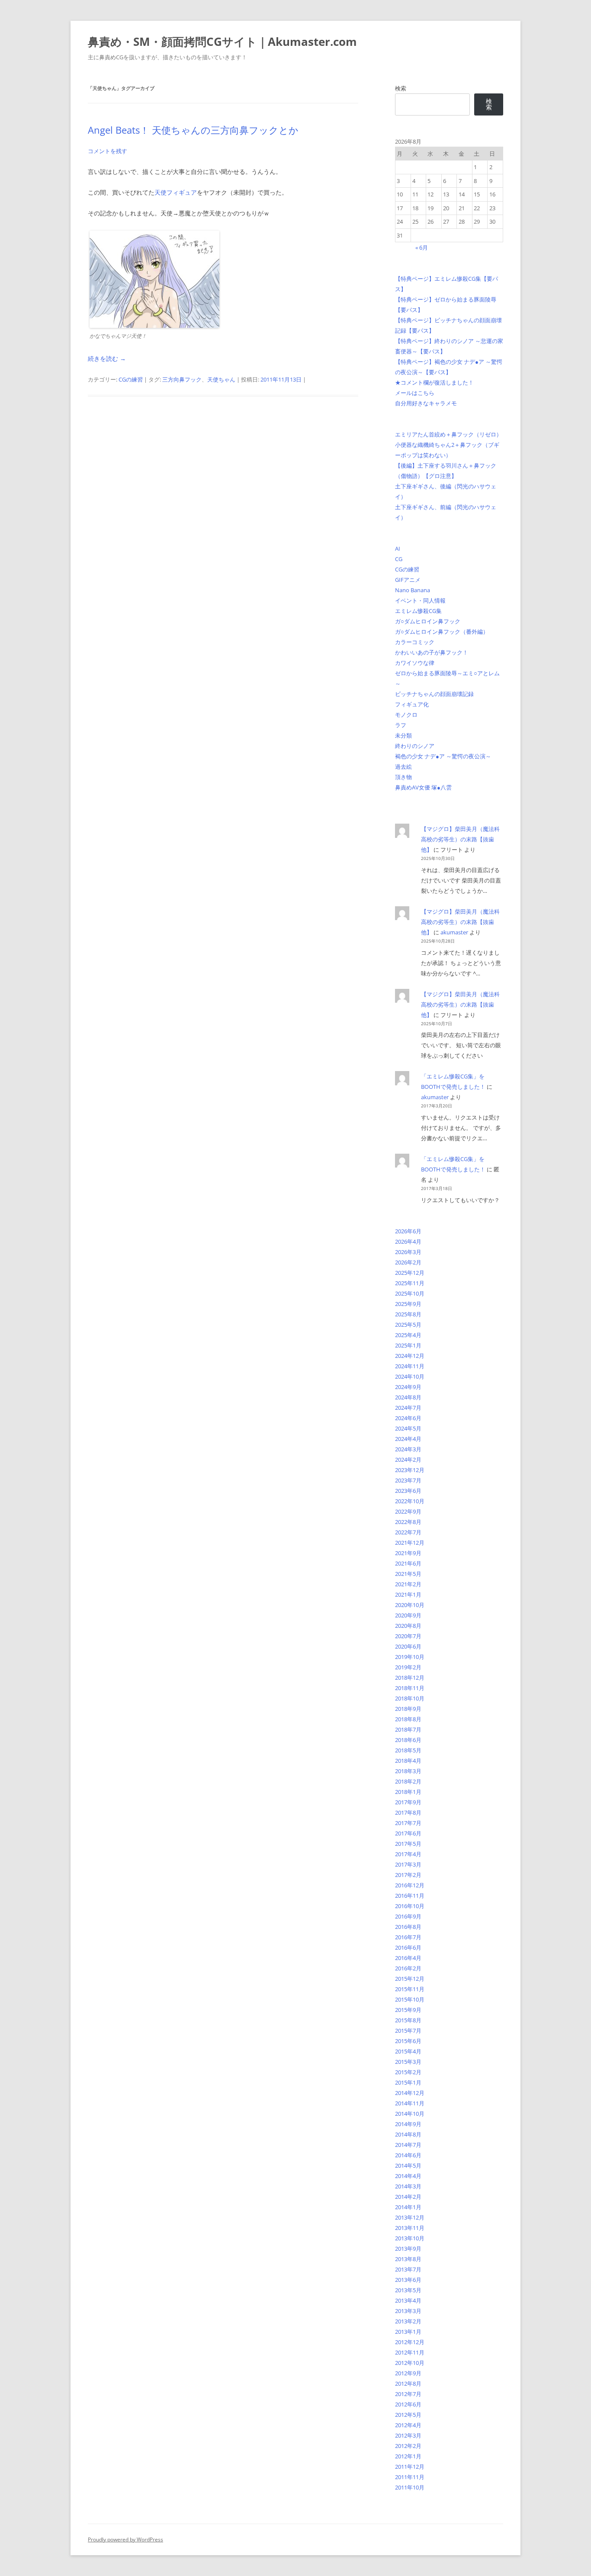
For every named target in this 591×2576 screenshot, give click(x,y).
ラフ (401, 725)
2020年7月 (408, 1636)
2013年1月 (408, 2332)
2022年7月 (408, 1532)
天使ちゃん (221, 379)
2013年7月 (408, 2269)
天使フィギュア (176, 192)
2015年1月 (408, 2082)
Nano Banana (413, 590)
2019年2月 (408, 1667)
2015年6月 (408, 2041)
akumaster (454, 932)
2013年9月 (408, 2249)
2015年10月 (410, 1999)
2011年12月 (410, 2467)
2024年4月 (408, 1439)
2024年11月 (410, 1366)
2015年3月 (408, 2062)
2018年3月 (408, 1771)
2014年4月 (408, 2176)
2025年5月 (408, 1325)
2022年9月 (408, 1511)
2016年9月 (408, 1916)
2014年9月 (408, 2124)
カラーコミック (415, 642)
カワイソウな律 (415, 663)
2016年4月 (408, 1958)
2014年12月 (410, 2093)
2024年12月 (410, 1356)
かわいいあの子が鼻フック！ (432, 652)
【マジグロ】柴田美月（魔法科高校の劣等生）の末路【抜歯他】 (460, 839)
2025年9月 (408, 1304)
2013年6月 (408, 2280)
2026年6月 (408, 1231)
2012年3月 (408, 2435)
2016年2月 (408, 1968)
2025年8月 (408, 1314)
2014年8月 (408, 2134)
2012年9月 (408, 2373)
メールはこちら (415, 393)
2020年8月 (408, 1626)
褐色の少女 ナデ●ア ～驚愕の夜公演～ (443, 756)
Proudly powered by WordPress (125, 2539)
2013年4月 (408, 2300)
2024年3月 (408, 1449)
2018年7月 (408, 1729)
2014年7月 (408, 2145)
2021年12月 (410, 1543)
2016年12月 (410, 1885)
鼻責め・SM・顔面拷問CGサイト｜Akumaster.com (222, 42)
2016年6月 (408, 1947)
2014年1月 (408, 2207)
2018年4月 (408, 1761)
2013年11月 (410, 2228)
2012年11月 (410, 2352)
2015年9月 (408, 2010)
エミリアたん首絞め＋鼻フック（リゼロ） (448, 434)
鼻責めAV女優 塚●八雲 (423, 787)
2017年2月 (408, 1875)
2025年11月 (410, 1283)
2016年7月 (408, 1937)
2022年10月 (410, 1501)
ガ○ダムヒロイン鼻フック (428, 621)
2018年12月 (410, 1678)
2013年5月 (408, 2290)
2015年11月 (410, 1989)
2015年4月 (408, 2051)
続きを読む (107, 358)
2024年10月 (410, 1376)
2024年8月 (408, 1397)
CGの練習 (131, 379)
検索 (401, 88)
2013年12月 (410, 2217)
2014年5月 (408, 2165)
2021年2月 (408, 1584)
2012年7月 (408, 2394)
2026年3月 (408, 1252)
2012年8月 (408, 2384)
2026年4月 (408, 1241)
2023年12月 (410, 1470)
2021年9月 (408, 1553)
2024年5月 (408, 1428)
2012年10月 (410, 2363)
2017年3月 (408, 1864)
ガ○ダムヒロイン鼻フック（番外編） (442, 632)
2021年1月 (408, 1594)
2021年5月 (408, 1574)
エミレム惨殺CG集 (418, 611)
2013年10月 (410, 2238)
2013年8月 (408, 2259)
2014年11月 (410, 2103)
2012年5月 (408, 2415)
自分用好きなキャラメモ (426, 403)
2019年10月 (410, 1657)
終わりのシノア (415, 746)
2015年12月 (410, 1979)
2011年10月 (410, 2487)
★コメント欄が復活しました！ (434, 382)
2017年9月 (408, 1802)
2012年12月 (410, 2342)
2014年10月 (410, 2114)
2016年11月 (410, 1896)
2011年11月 (410, 2477)
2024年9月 (408, 1387)
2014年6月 (408, 2155)
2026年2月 (408, 1262)
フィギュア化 (412, 704)
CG (399, 559)
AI (398, 549)
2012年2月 (408, 2446)
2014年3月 (408, 2186)
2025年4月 (408, 1335)
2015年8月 (408, 2020)
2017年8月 (408, 1813)
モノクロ (406, 715)
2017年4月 (408, 1854)
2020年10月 (410, 1605)
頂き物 (403, 777)
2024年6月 (408, 1418)
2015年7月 (408, 2031)
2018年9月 (408, 1709)
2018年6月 (408, 1740)
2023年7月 (408, 1480)
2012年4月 (408, 2425)
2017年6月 (408, 1833)
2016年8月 (408, 1927)
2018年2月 (408, 1781)
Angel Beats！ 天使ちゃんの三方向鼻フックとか (193, 130)
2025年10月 (410, 1293)
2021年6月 (408, 1563)
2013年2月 (408, 2321)
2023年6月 (408, 1491)
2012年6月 (408, 2404)
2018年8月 (408, 1719)
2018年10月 (410, 1698)
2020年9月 (408, 1615)
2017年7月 (408, 1823)
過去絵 (403, 767)
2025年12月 (410, 1273)
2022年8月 (408, 1522)
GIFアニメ (408, 580)
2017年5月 (408, 1844)
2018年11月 (410, 1688)
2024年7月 (408, 1408)
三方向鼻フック (182, 379)
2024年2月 (408, 1460)
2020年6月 (408, 1646)
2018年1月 (408, 1792)
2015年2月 (408, 2072)
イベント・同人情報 (420, 600)
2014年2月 (408, 2197)
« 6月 (422, 247)
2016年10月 (410, 1906)
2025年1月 (408, 1345)
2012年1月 (408, 2456)
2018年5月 (408, 1750)
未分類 (403, 735)
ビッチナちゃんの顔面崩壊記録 (434, 694)
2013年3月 (408, 2311)
